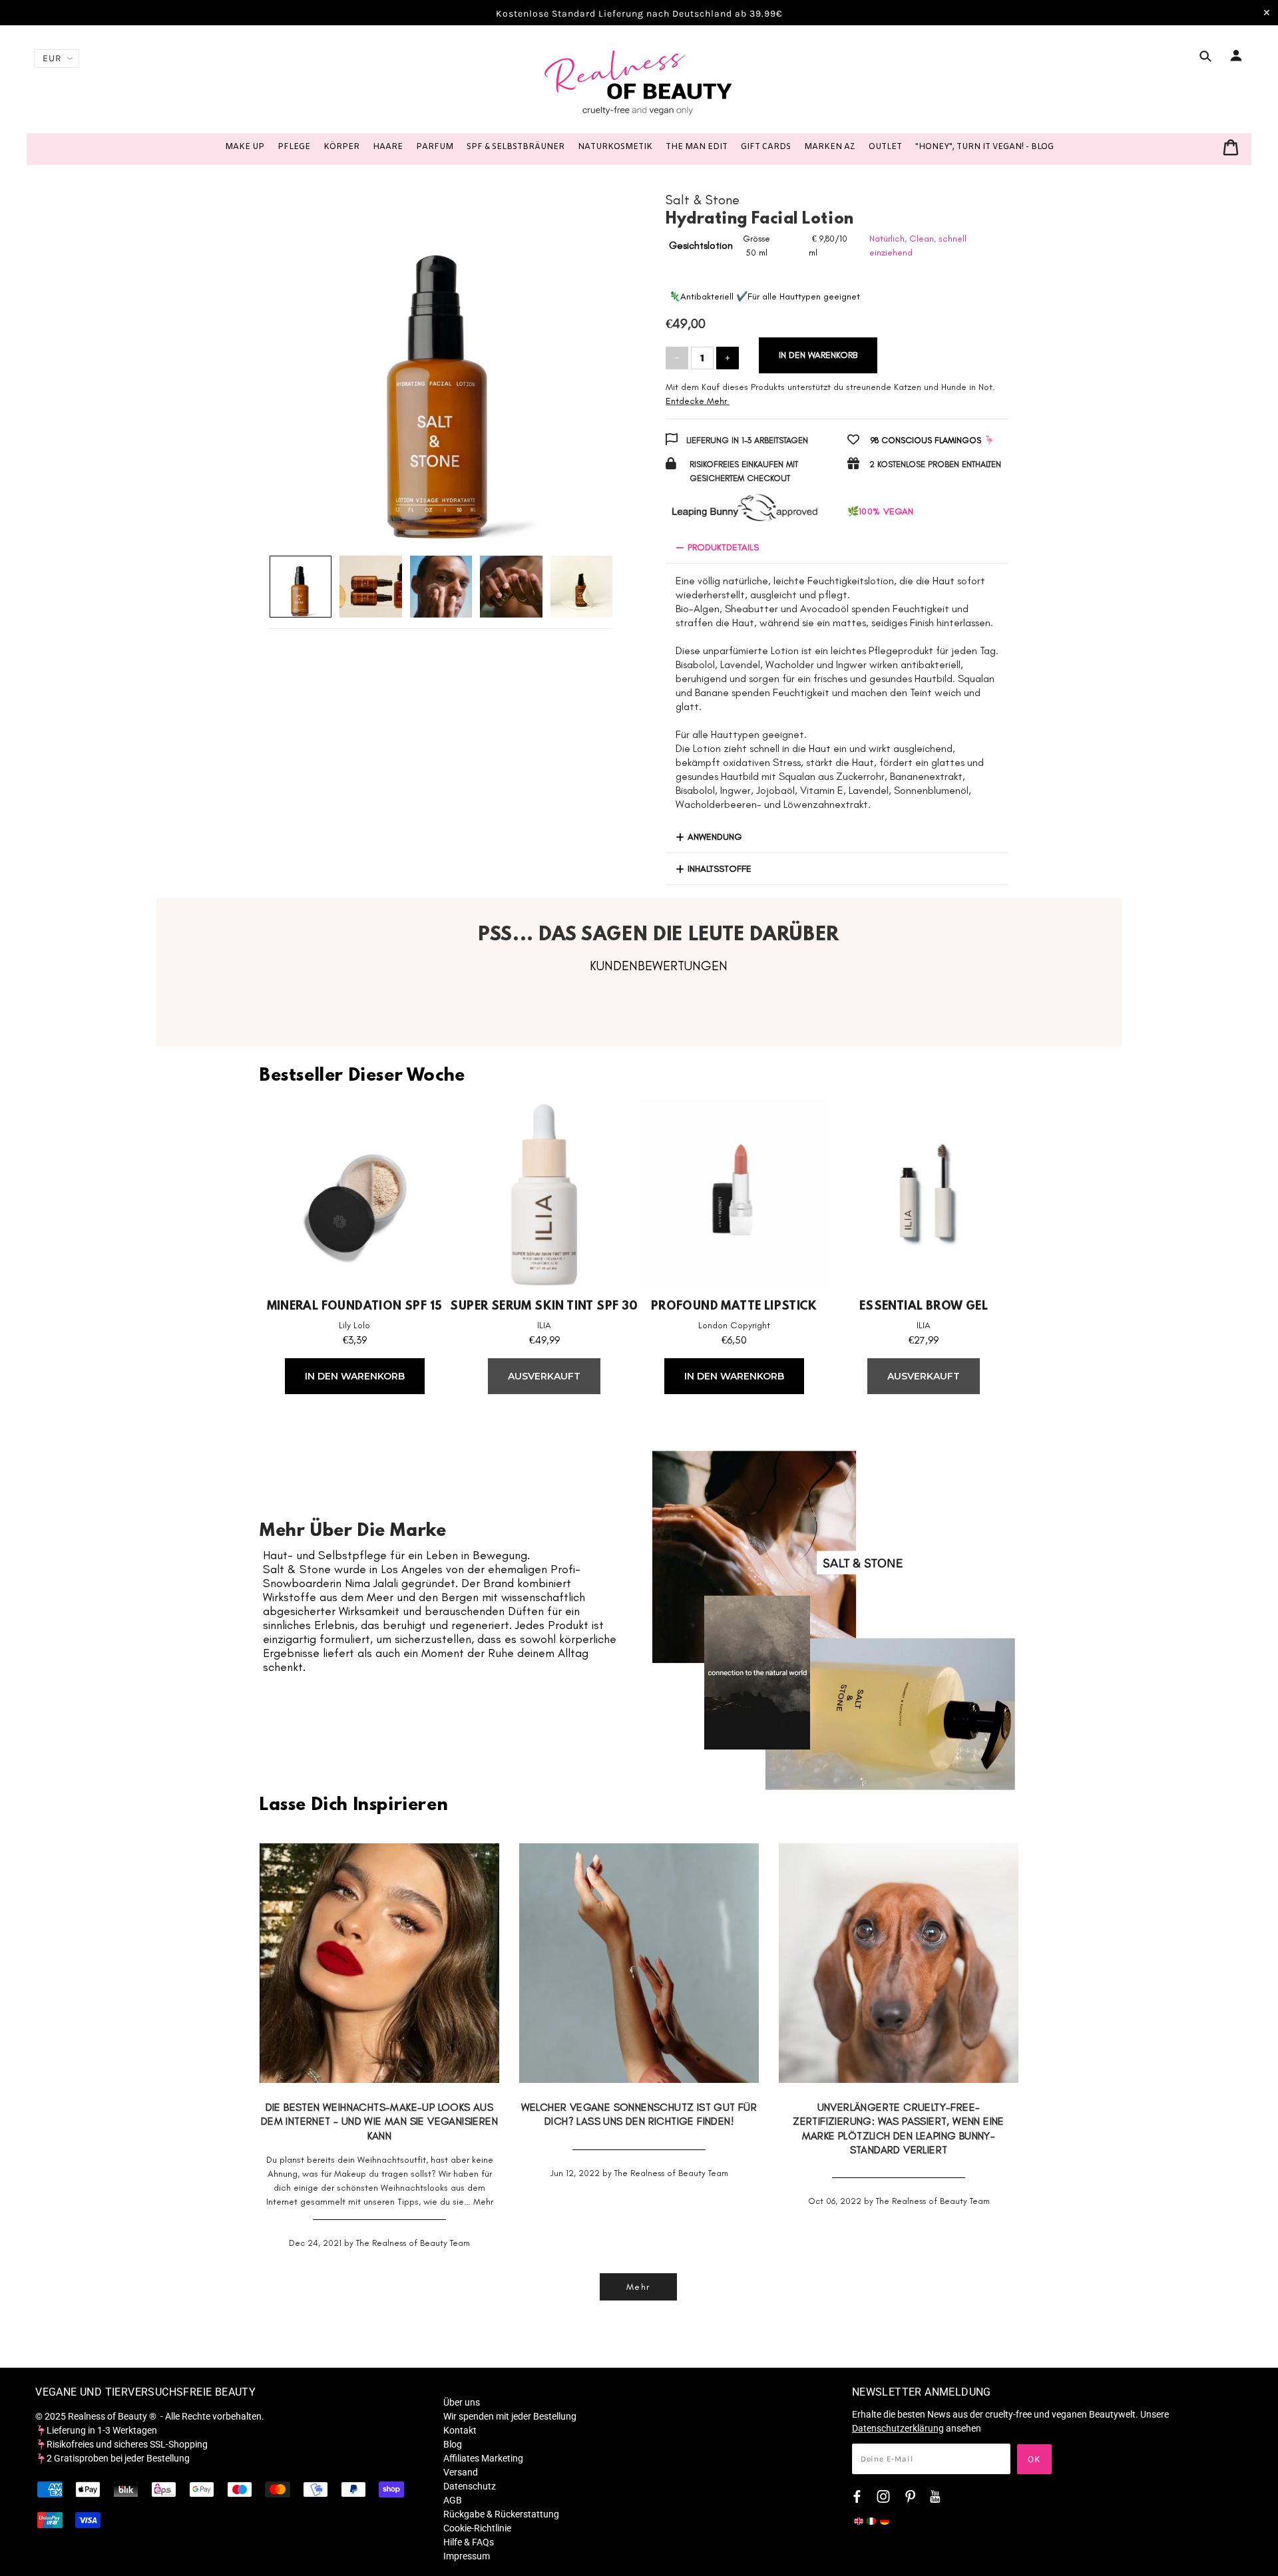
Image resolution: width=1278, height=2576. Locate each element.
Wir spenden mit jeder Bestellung (510, 2416)
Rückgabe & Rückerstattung (501, 2514)
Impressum (467, 2556)
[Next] (583, 358)
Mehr (483, 2202)
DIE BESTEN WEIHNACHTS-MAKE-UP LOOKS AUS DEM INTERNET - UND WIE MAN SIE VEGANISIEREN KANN (379, 2121)
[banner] (639, 82)
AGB (453, 2500)
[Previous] (299, 358)
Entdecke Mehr (696, 401)
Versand (461, 2472)
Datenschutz (470, 2486)
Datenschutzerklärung (898, 2428)
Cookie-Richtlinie (477, 2528)
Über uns (462, 2402)
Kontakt (460, 2430)
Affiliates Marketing (483, 2458)
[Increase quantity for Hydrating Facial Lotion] (728, 358)
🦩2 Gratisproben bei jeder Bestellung (112, 2458)
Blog (453, 2444)
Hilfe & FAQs (469, 2542)
